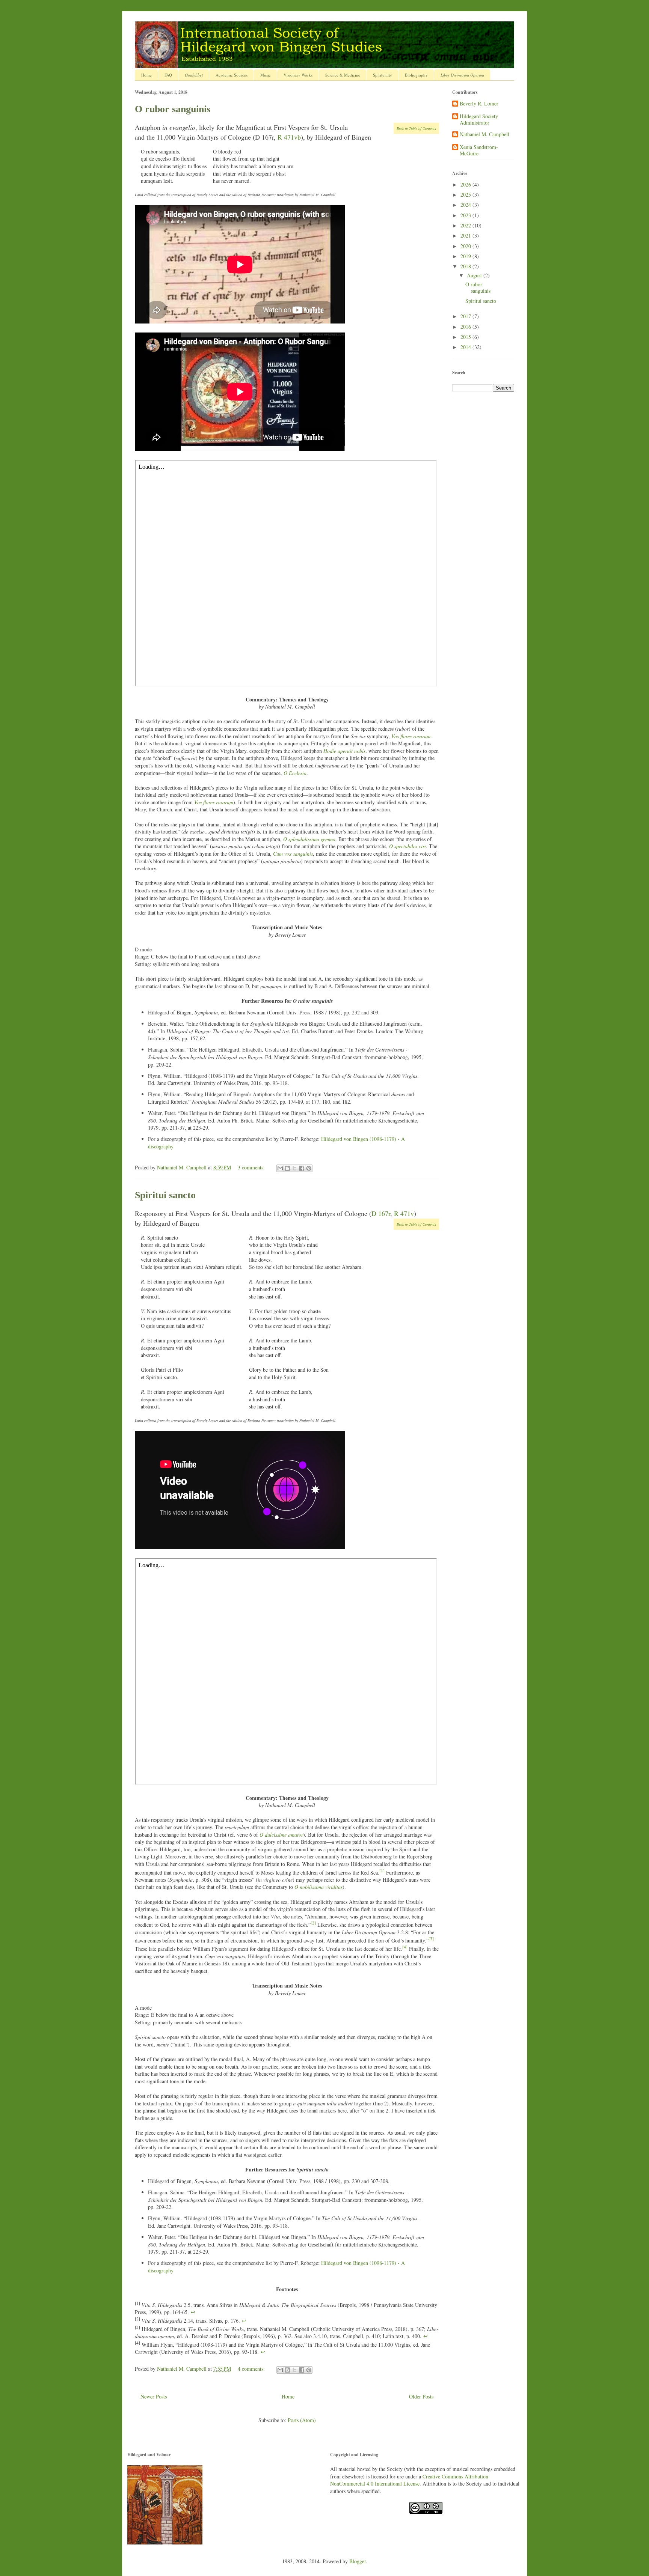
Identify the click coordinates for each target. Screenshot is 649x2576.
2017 (466, 316)
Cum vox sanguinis (293, 854)
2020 (466, 246)
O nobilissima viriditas (318, 1887)
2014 (466, 347)
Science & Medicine (343, 75)
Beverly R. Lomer (479, 104)
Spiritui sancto (165, 1195)
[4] (405, 1947)
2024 (466, 205)
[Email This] (280, 1168)
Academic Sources (232, 75)
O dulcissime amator (281, 1835)
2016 (466, 327)
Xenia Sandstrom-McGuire (479, 150)
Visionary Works (298, 75)
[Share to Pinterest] (309, 1168)
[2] (313, 1923)
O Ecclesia (295, 773)
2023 (466, 215)
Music (266, 75)
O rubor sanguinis (173, 109)
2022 (466, 225)
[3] (431, 1939)
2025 (466, 195)
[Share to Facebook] (302, 1168)
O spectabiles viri (408, 846)
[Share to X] (294, 1168)
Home (146, 75)
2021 (466, 235)
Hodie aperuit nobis (344, 751)
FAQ (168, 75)
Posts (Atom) (302, 2420)
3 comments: (252, 1167)
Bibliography (416, 75)
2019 (466, 256)
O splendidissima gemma (309, 839)
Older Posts (421, 2396)
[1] (382, 1871)
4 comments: (252, 2369)
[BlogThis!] (287, 1168)
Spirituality (383, 75)
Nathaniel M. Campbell (484, 135)
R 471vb (289, 137)
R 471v (404, 1213)
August (475, 275)
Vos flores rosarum (411, 736)
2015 (466, 337)
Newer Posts (154, 2396)
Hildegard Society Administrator (479, 120)
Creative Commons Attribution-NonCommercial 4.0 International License (410, 2480)
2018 (466, 266)
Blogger (358, 2561)
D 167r (381, 1213)
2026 (466, 184)
